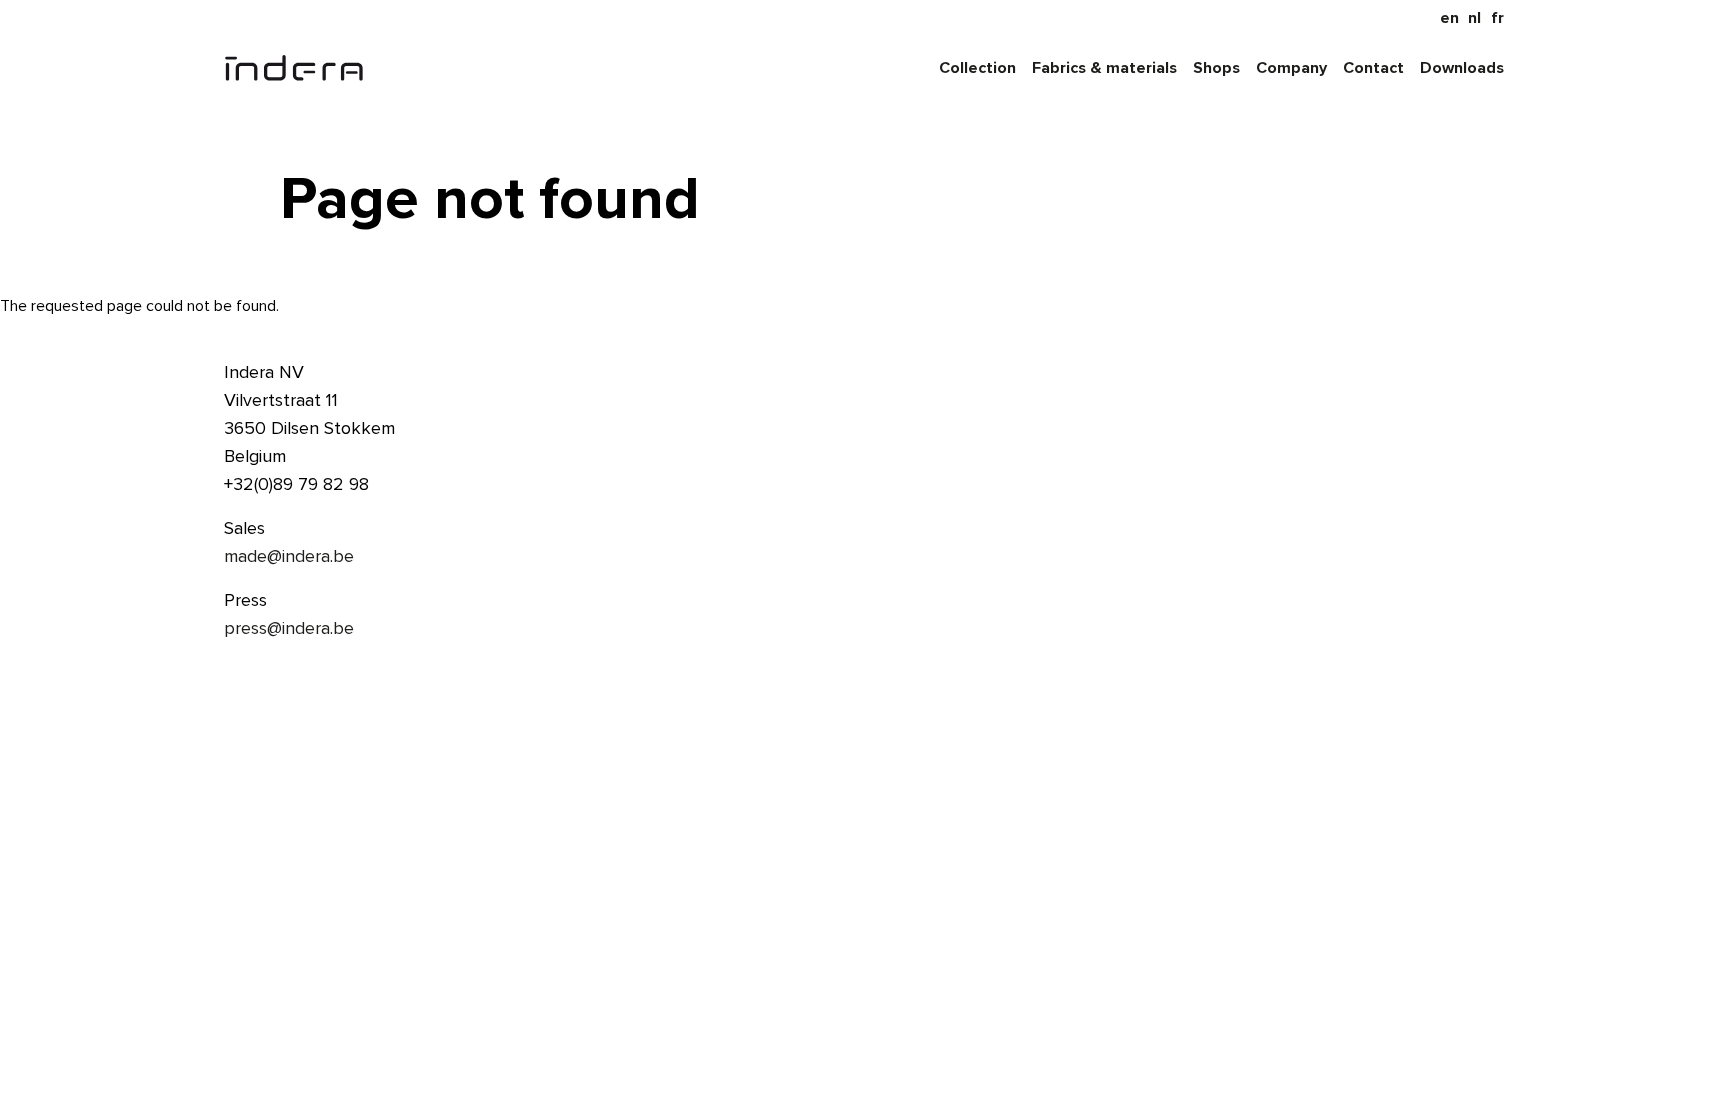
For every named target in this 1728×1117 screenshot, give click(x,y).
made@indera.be (289, 556)
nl (1474, 18)
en (1449, 18)
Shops (1216, 68)
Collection (977, 68)
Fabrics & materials (1104, 68)
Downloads (1462, 68)
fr (1497, 18)
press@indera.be (289, 628)
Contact (1373, 68)
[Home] (294, 68)
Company (1291, 68)
